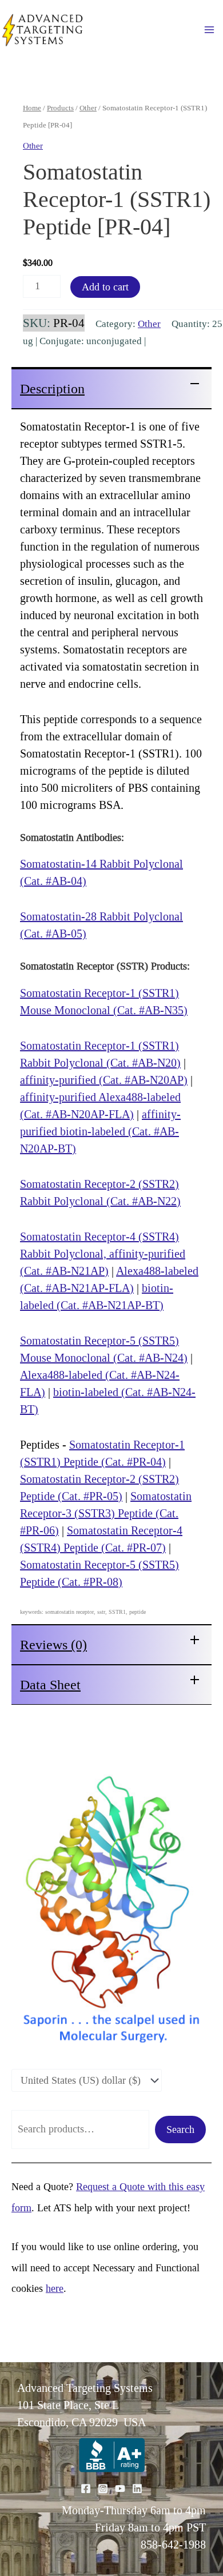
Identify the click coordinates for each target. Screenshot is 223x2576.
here (55, 2288)
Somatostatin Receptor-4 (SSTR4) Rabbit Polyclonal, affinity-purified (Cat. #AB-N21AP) (103, 1254)
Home (32, 108)
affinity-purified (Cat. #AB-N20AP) (104, 1080)
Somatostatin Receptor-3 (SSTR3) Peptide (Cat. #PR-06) (106, 1513)
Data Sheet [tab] (50, 1685)
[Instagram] (103, 2489)
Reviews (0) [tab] (53, 1645)
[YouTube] (120, 2489)
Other (88, 108)
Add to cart (105, 287)
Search (180, 2130)
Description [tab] (52, 389)
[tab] (111, 388)
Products (60, 108)
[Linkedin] (137, 2489)
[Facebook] (86, 2489)
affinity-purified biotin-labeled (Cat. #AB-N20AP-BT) (100, 1131)
